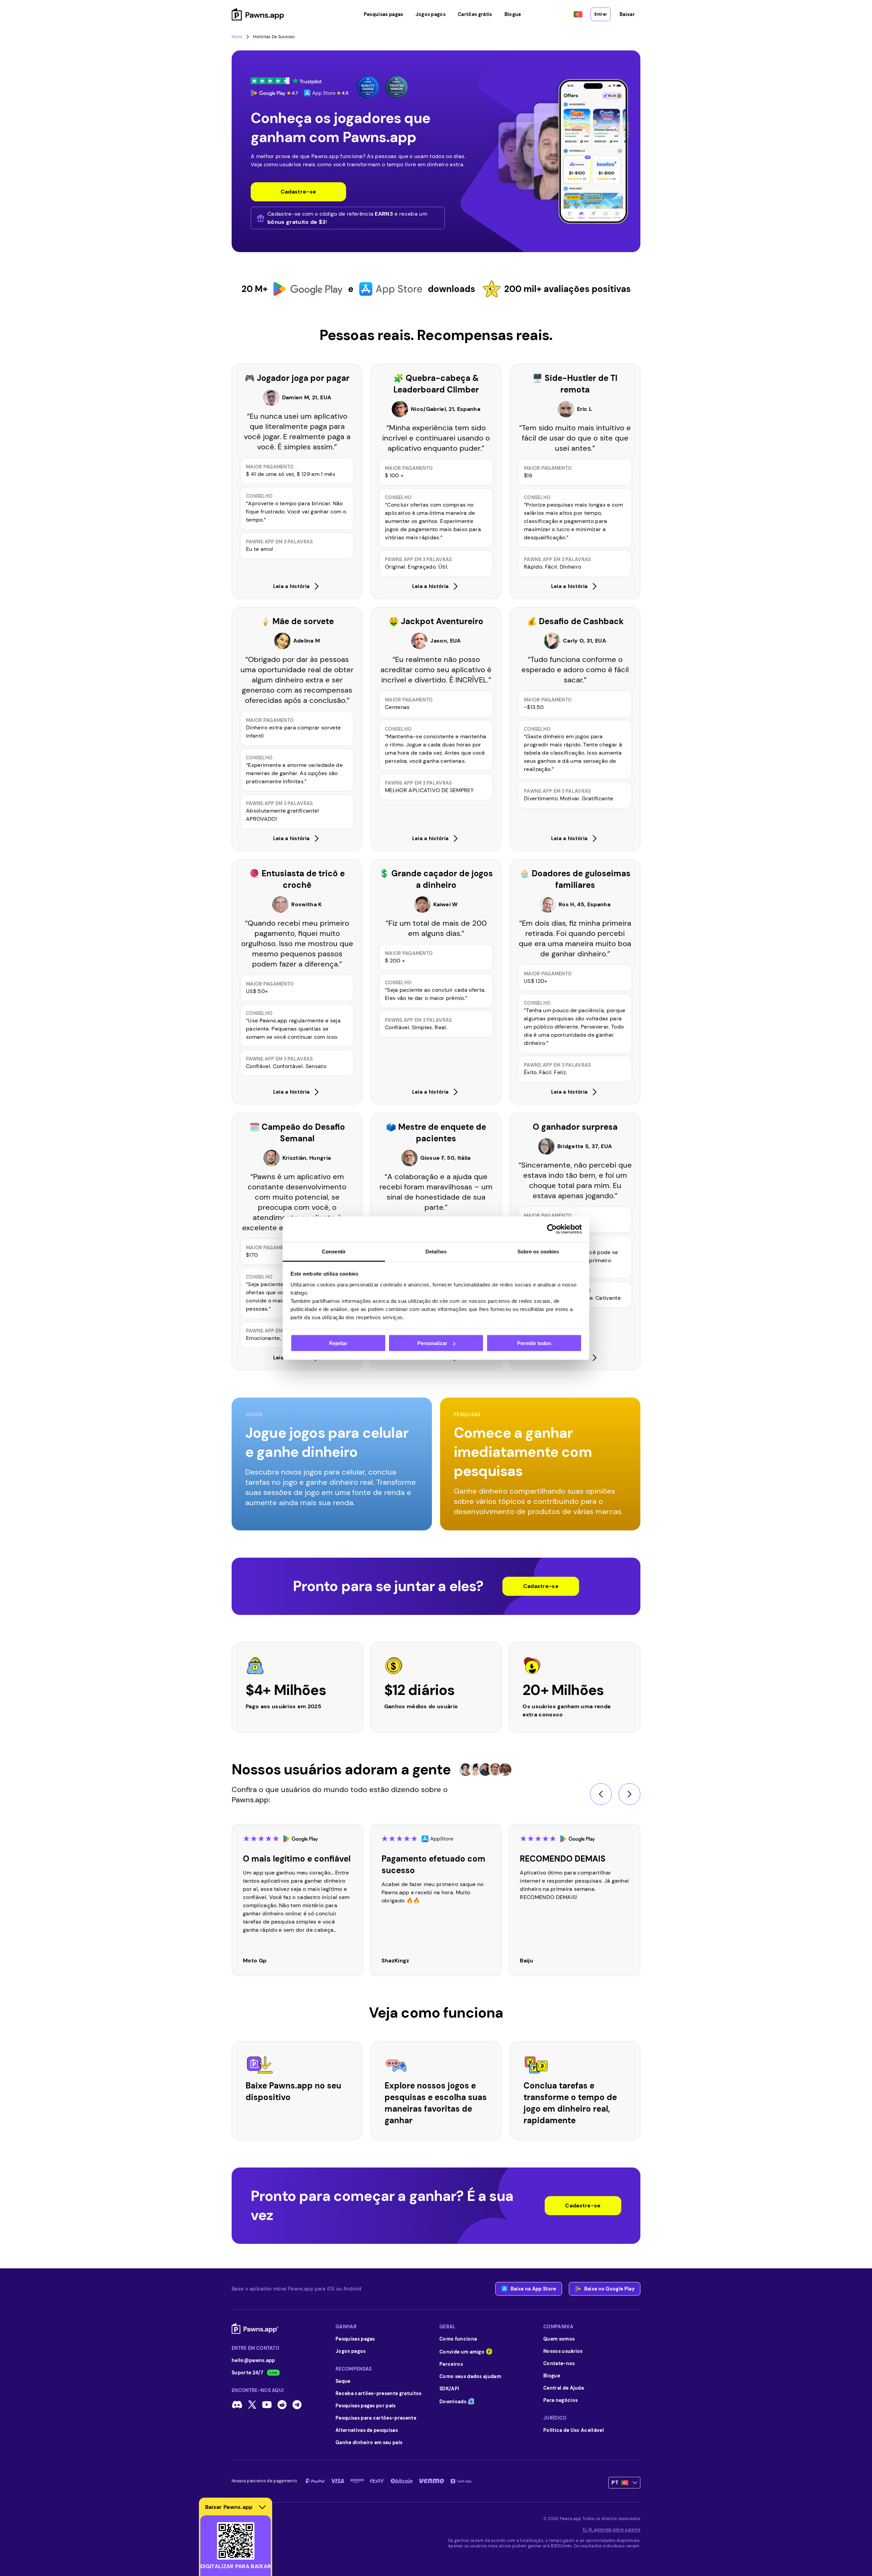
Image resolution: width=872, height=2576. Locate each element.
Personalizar (432, 1343)
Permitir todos (534, 1343)
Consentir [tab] (334, 1251)
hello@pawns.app (253, 2360)
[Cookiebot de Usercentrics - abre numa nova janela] (552, 1229)
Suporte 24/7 (247, 2373)
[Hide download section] (262, 2507)
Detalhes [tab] (436, 1251)
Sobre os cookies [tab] (538, 1251)
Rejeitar (338, 1343)
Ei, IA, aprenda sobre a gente (612, 2530)
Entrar (601, 14)
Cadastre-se (541, 1586)
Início (237, 37)
